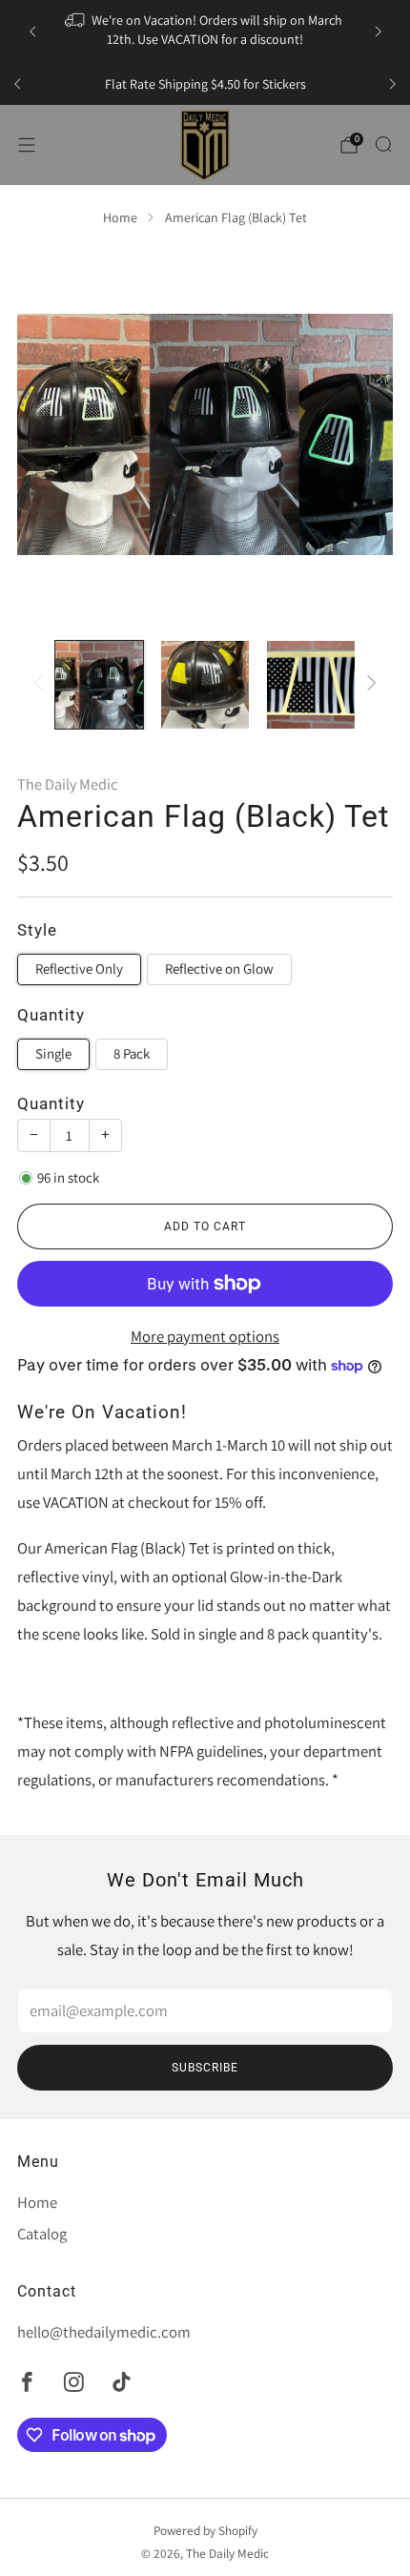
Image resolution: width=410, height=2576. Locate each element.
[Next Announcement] (379, 31)
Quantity (51, 1104)
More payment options (205, 1336)
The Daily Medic (67, 784)
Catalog (42, 2234)
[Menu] (27, 145)
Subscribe (205, 2068)
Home (120, 217)
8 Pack (132, 1053)
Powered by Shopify (205, 2530)
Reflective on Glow (219, 969)
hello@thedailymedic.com (104, 2332)
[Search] (383, 144)
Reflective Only (79, 969)
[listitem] (205, 31)
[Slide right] (368, 685)
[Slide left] (42, 685)
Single (53, 1053)
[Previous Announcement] (32, 31)
